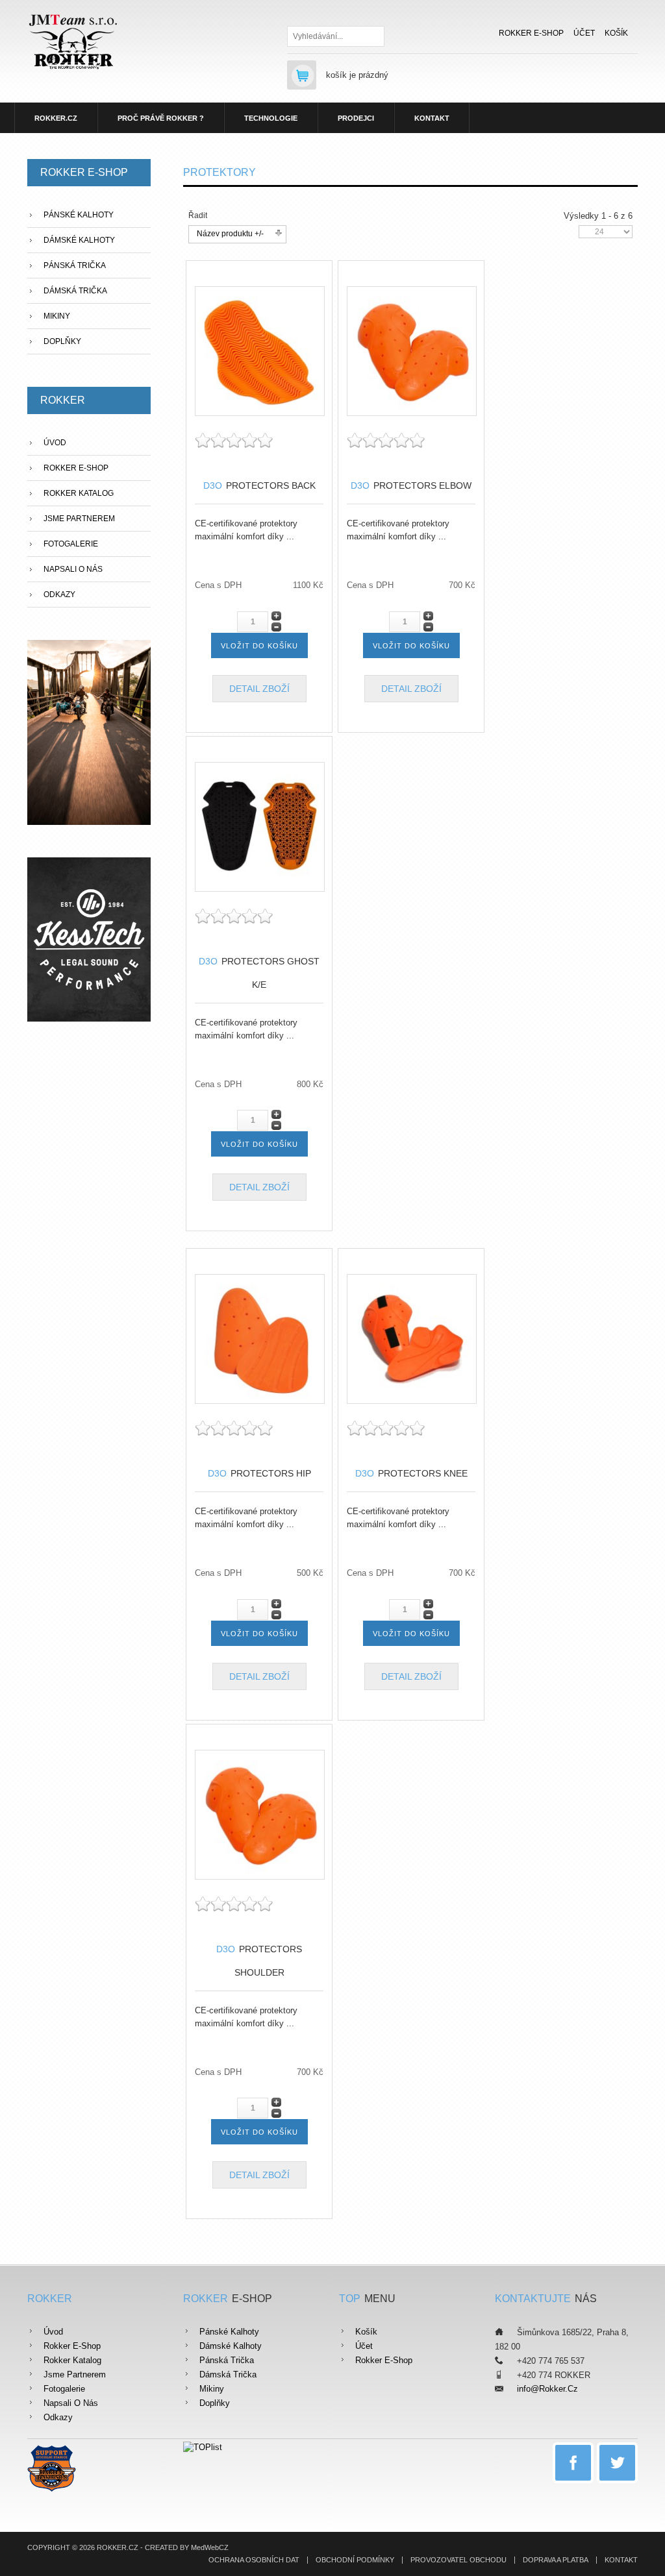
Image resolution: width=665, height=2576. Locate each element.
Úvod (55, 443)
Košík (616, 33)
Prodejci (356, 118)
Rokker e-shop (531, 33)
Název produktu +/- (230, 234)
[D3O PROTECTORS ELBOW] (412, 350)
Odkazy (59, 595)
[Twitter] (617, 2463)
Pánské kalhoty (79, 215)
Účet (584, 33)
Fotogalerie (71, 544)
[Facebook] (573, 2463)
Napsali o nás (73, 569)
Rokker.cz (56, 118)
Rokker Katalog (79, 493)
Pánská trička (75, 265)
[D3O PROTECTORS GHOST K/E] (260, 826)
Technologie (271, 118)
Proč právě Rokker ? (161, 118)
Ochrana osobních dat (254, 2560)
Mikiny (57, 316)
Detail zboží (259, 689)
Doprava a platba (556, 2560)
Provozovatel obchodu (458, 2560)
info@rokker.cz (547, 2389)
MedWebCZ (210, 2547)
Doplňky (62, 341)
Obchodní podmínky (355, 2560)
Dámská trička (75, 291)
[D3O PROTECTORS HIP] (260, 1338)
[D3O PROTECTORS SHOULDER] (260, 1814)
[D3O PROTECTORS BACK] (260, 350)
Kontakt (432, 118)
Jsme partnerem (79, 519)
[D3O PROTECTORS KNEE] (412, 1338)
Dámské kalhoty (79, 240)
